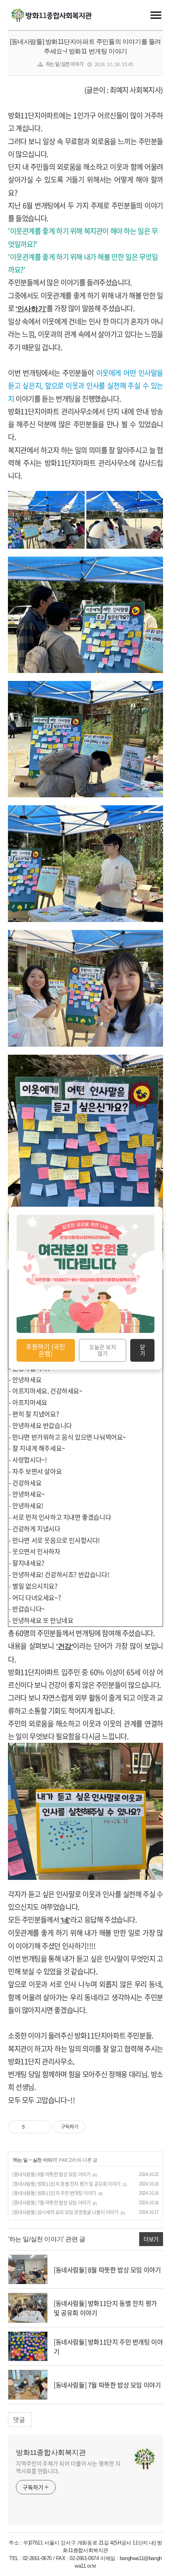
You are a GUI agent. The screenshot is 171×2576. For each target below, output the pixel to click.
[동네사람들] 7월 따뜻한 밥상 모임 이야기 (51, 2203)
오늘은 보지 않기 (103, 1350)
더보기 (151, 2239)
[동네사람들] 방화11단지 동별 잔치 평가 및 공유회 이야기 (66, 2184)
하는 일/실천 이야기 (65, 64)
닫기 (143, 1350)
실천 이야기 (45, 2160)
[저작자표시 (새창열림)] (89, 2127)
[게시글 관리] (42, 2127)
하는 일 (20, 2160)
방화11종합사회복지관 (51, 2452)
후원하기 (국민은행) (46, 1350)
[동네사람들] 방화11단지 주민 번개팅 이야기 (54, 2193)
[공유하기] (32, 2127)
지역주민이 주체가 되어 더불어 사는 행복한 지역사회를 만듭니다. (68, 2467)
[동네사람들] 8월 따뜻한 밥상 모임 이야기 (51, 2174)
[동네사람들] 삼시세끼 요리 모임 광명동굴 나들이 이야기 (65, 2212)
